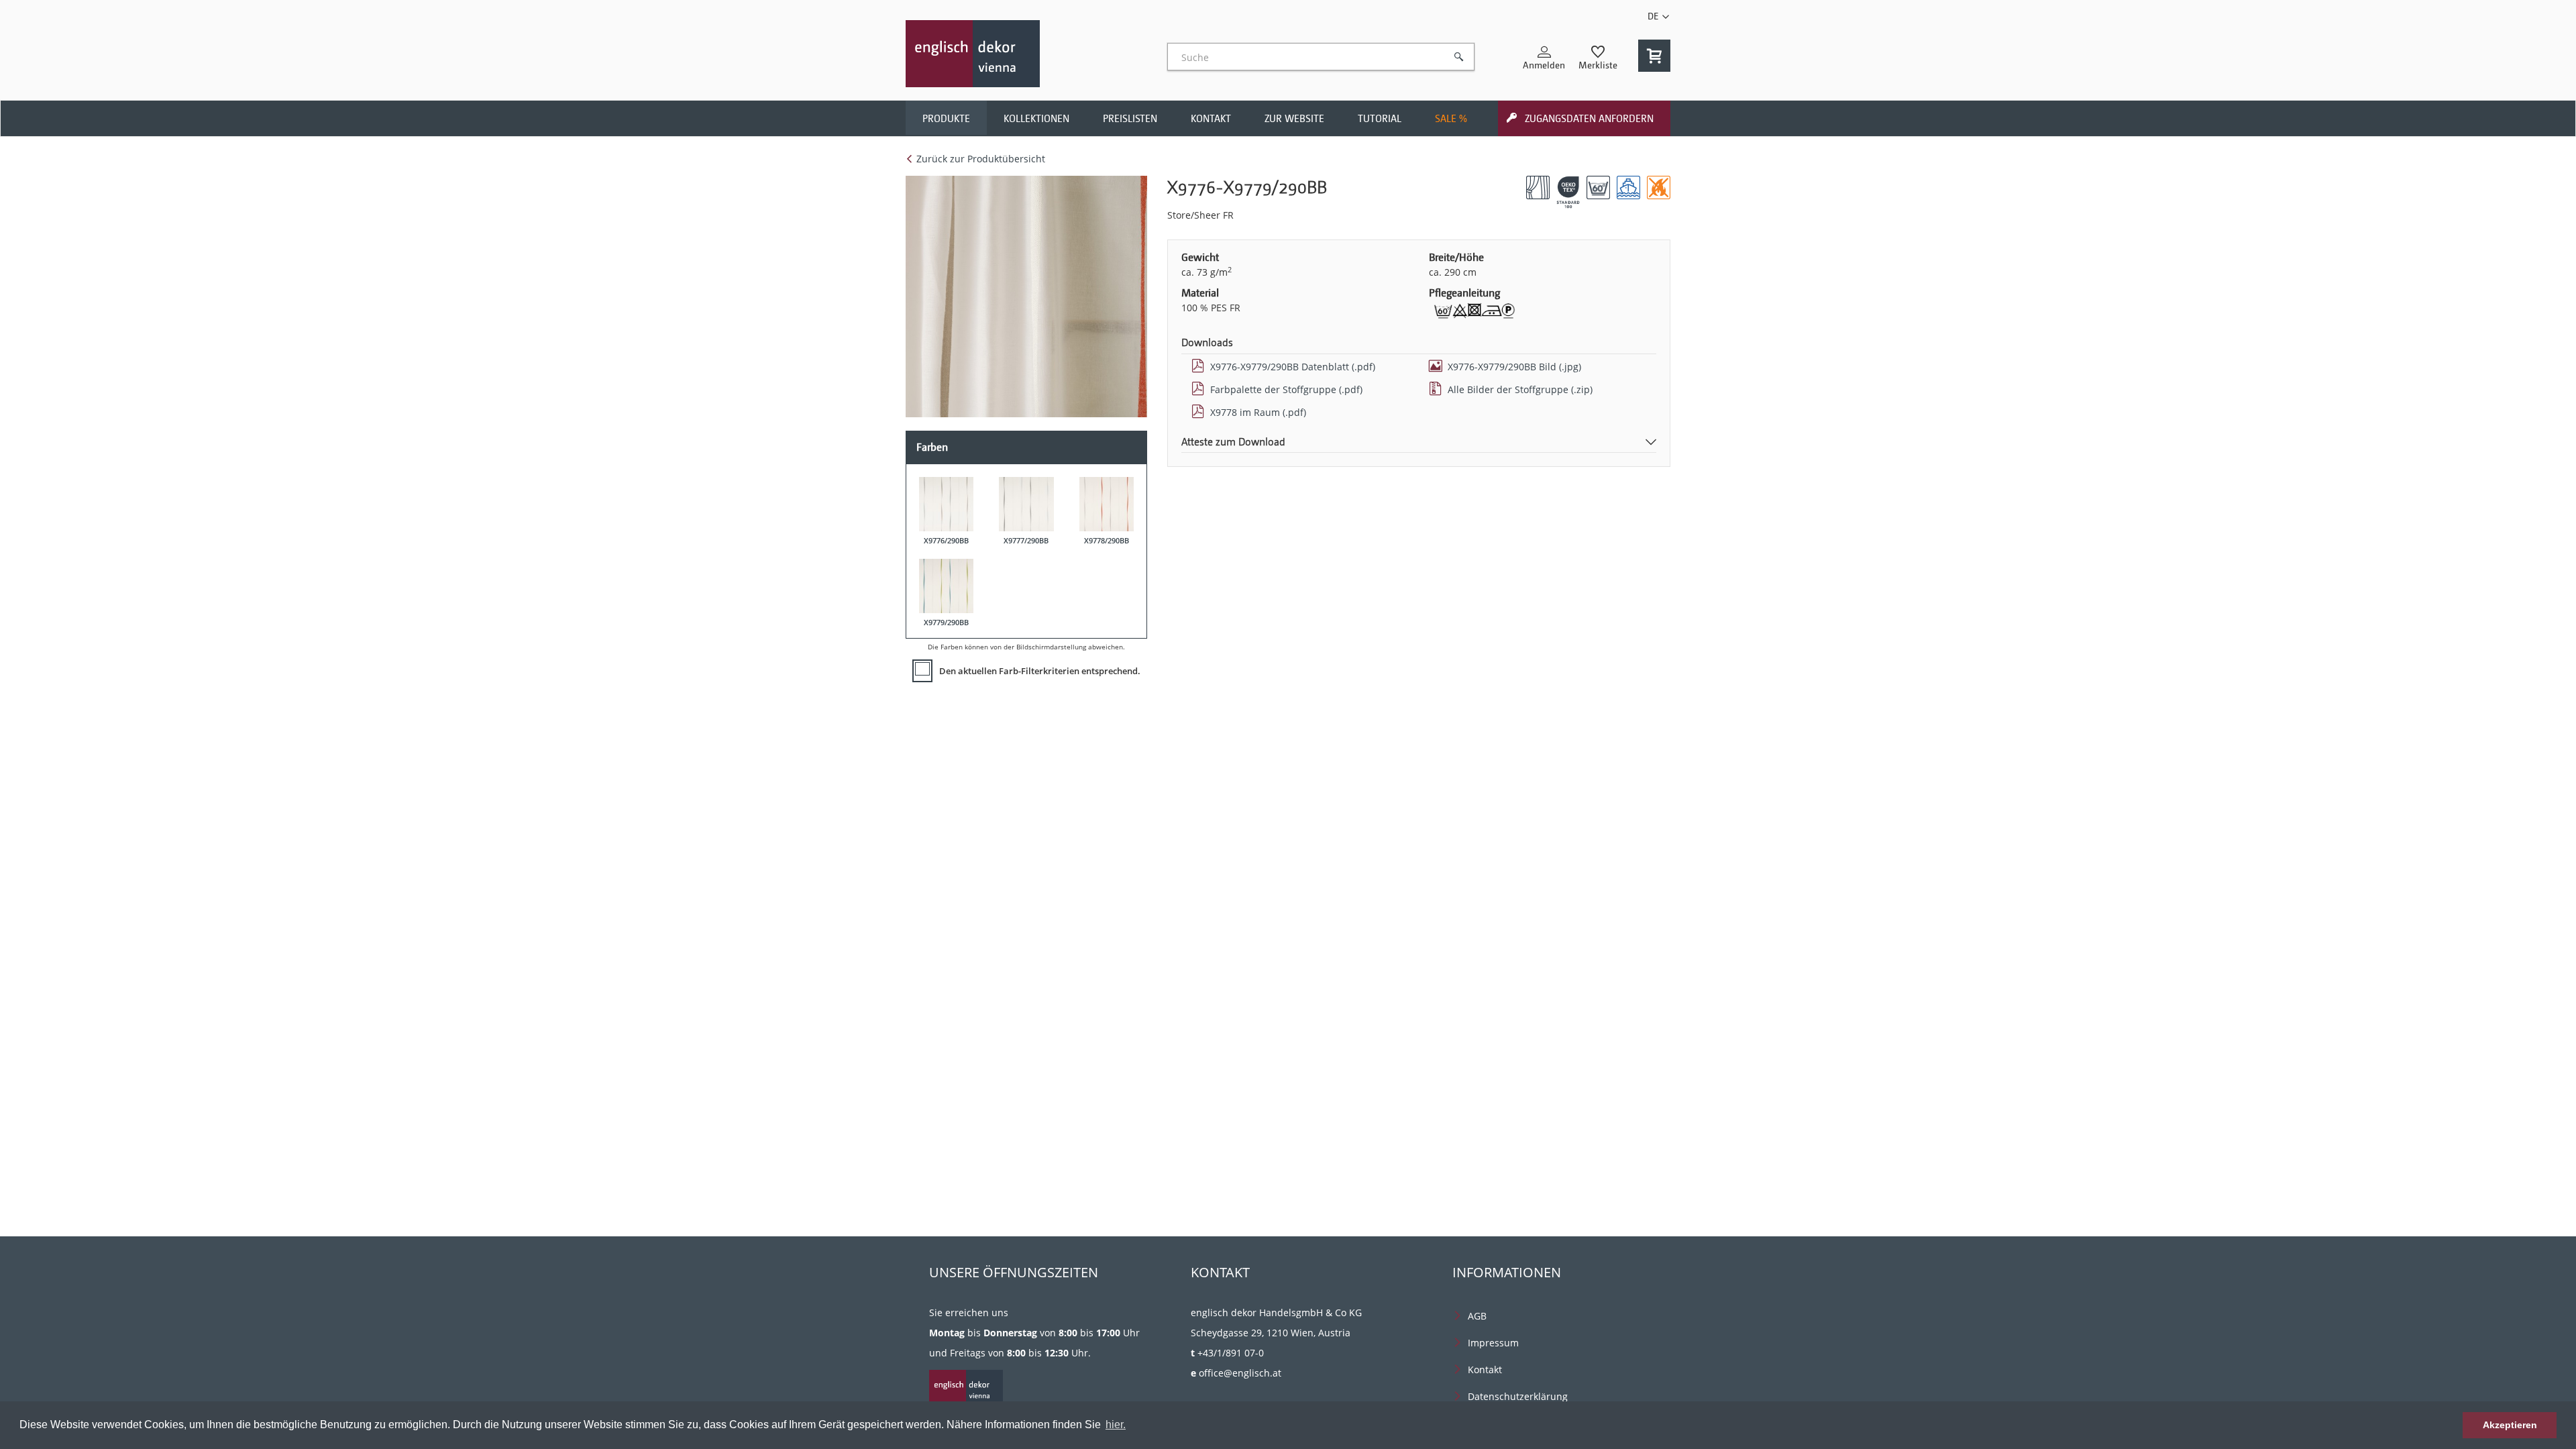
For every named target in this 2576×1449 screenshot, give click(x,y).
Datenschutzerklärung (1518, 1396)
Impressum (1493, 1343)
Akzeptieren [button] (2510, 1425)
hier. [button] (1116, 1425)
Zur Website (1294, 119)
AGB (1477, 1316)
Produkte (946, 119)
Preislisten (1130, 119)
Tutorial (1380, 119)
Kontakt (1211, 119)
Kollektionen (1036, 119)
